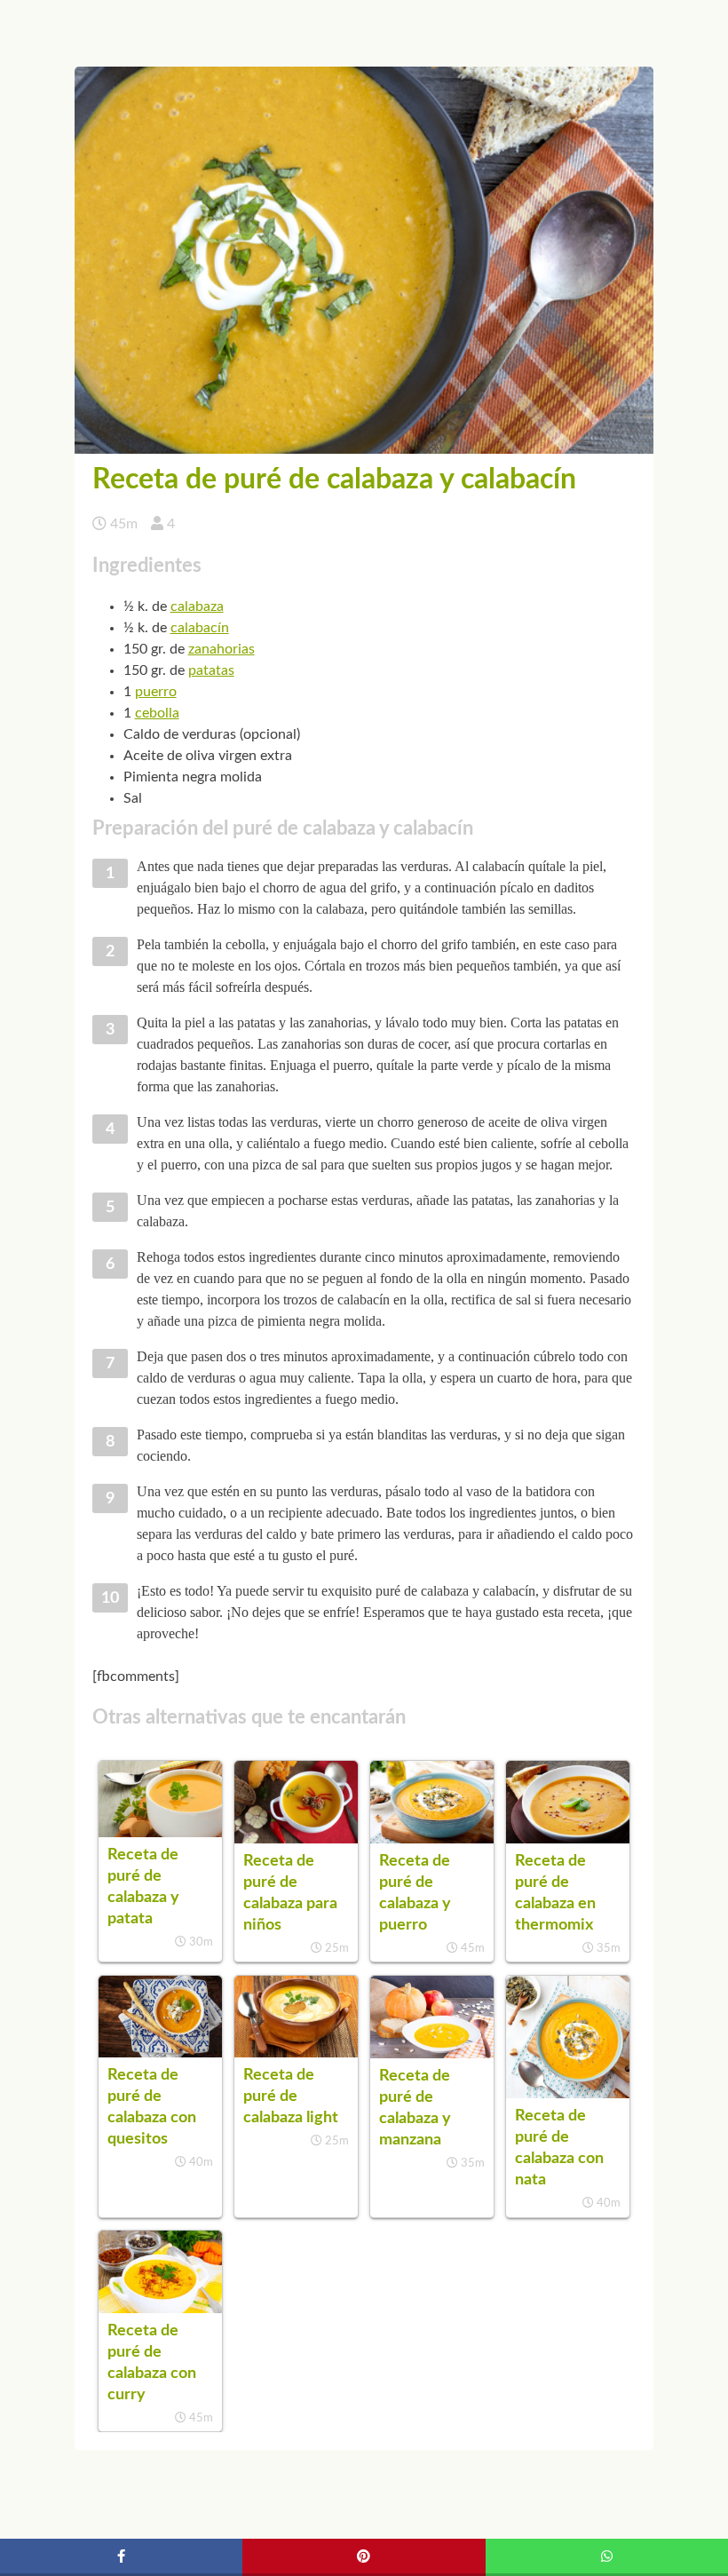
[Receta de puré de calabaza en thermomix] (568, 1839)
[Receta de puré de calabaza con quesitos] (160, 2053)
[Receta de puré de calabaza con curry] (160, 2309)
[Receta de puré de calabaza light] (296, 2053)
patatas (211, 670)
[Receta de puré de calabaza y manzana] (432, 2054)
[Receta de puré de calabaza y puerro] (432, 1839)
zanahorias (222, 649)
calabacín (200, 628)
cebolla (157, 713)
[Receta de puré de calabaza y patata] (160, 1833)
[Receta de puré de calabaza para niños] (296, 1839)
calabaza (197, 606)
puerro (156, 692)
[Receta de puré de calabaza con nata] (568, 2094)
